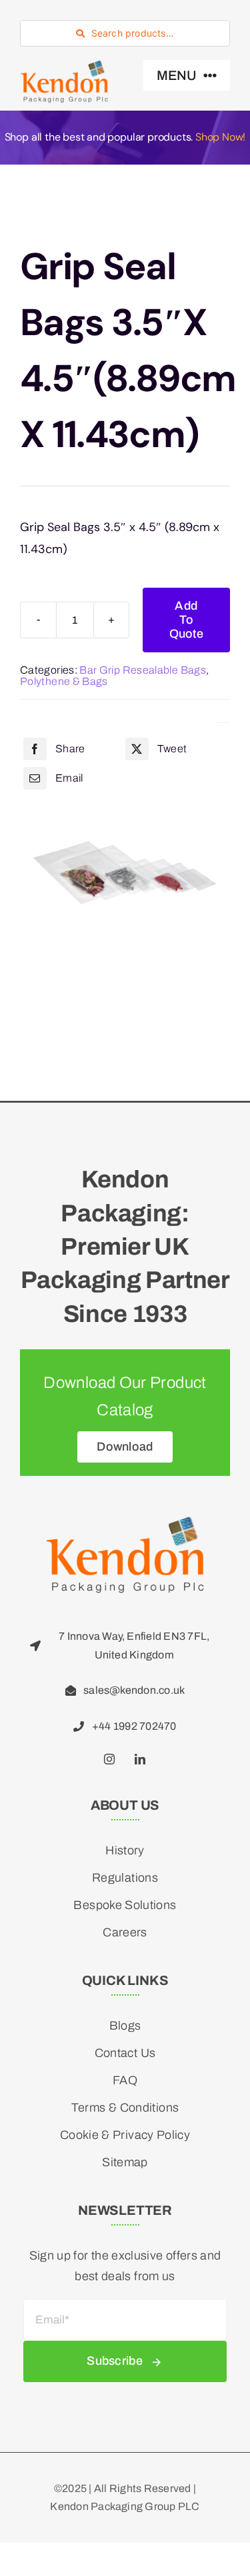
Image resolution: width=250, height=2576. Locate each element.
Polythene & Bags (64, 681)
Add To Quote (186, 620)
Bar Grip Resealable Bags (143, 670)
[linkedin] (141, 1759)
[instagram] (110, 1759)
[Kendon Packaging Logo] (125, 1522)
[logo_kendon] (64, 66)
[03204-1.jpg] (125, 871)
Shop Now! (220, 137)
